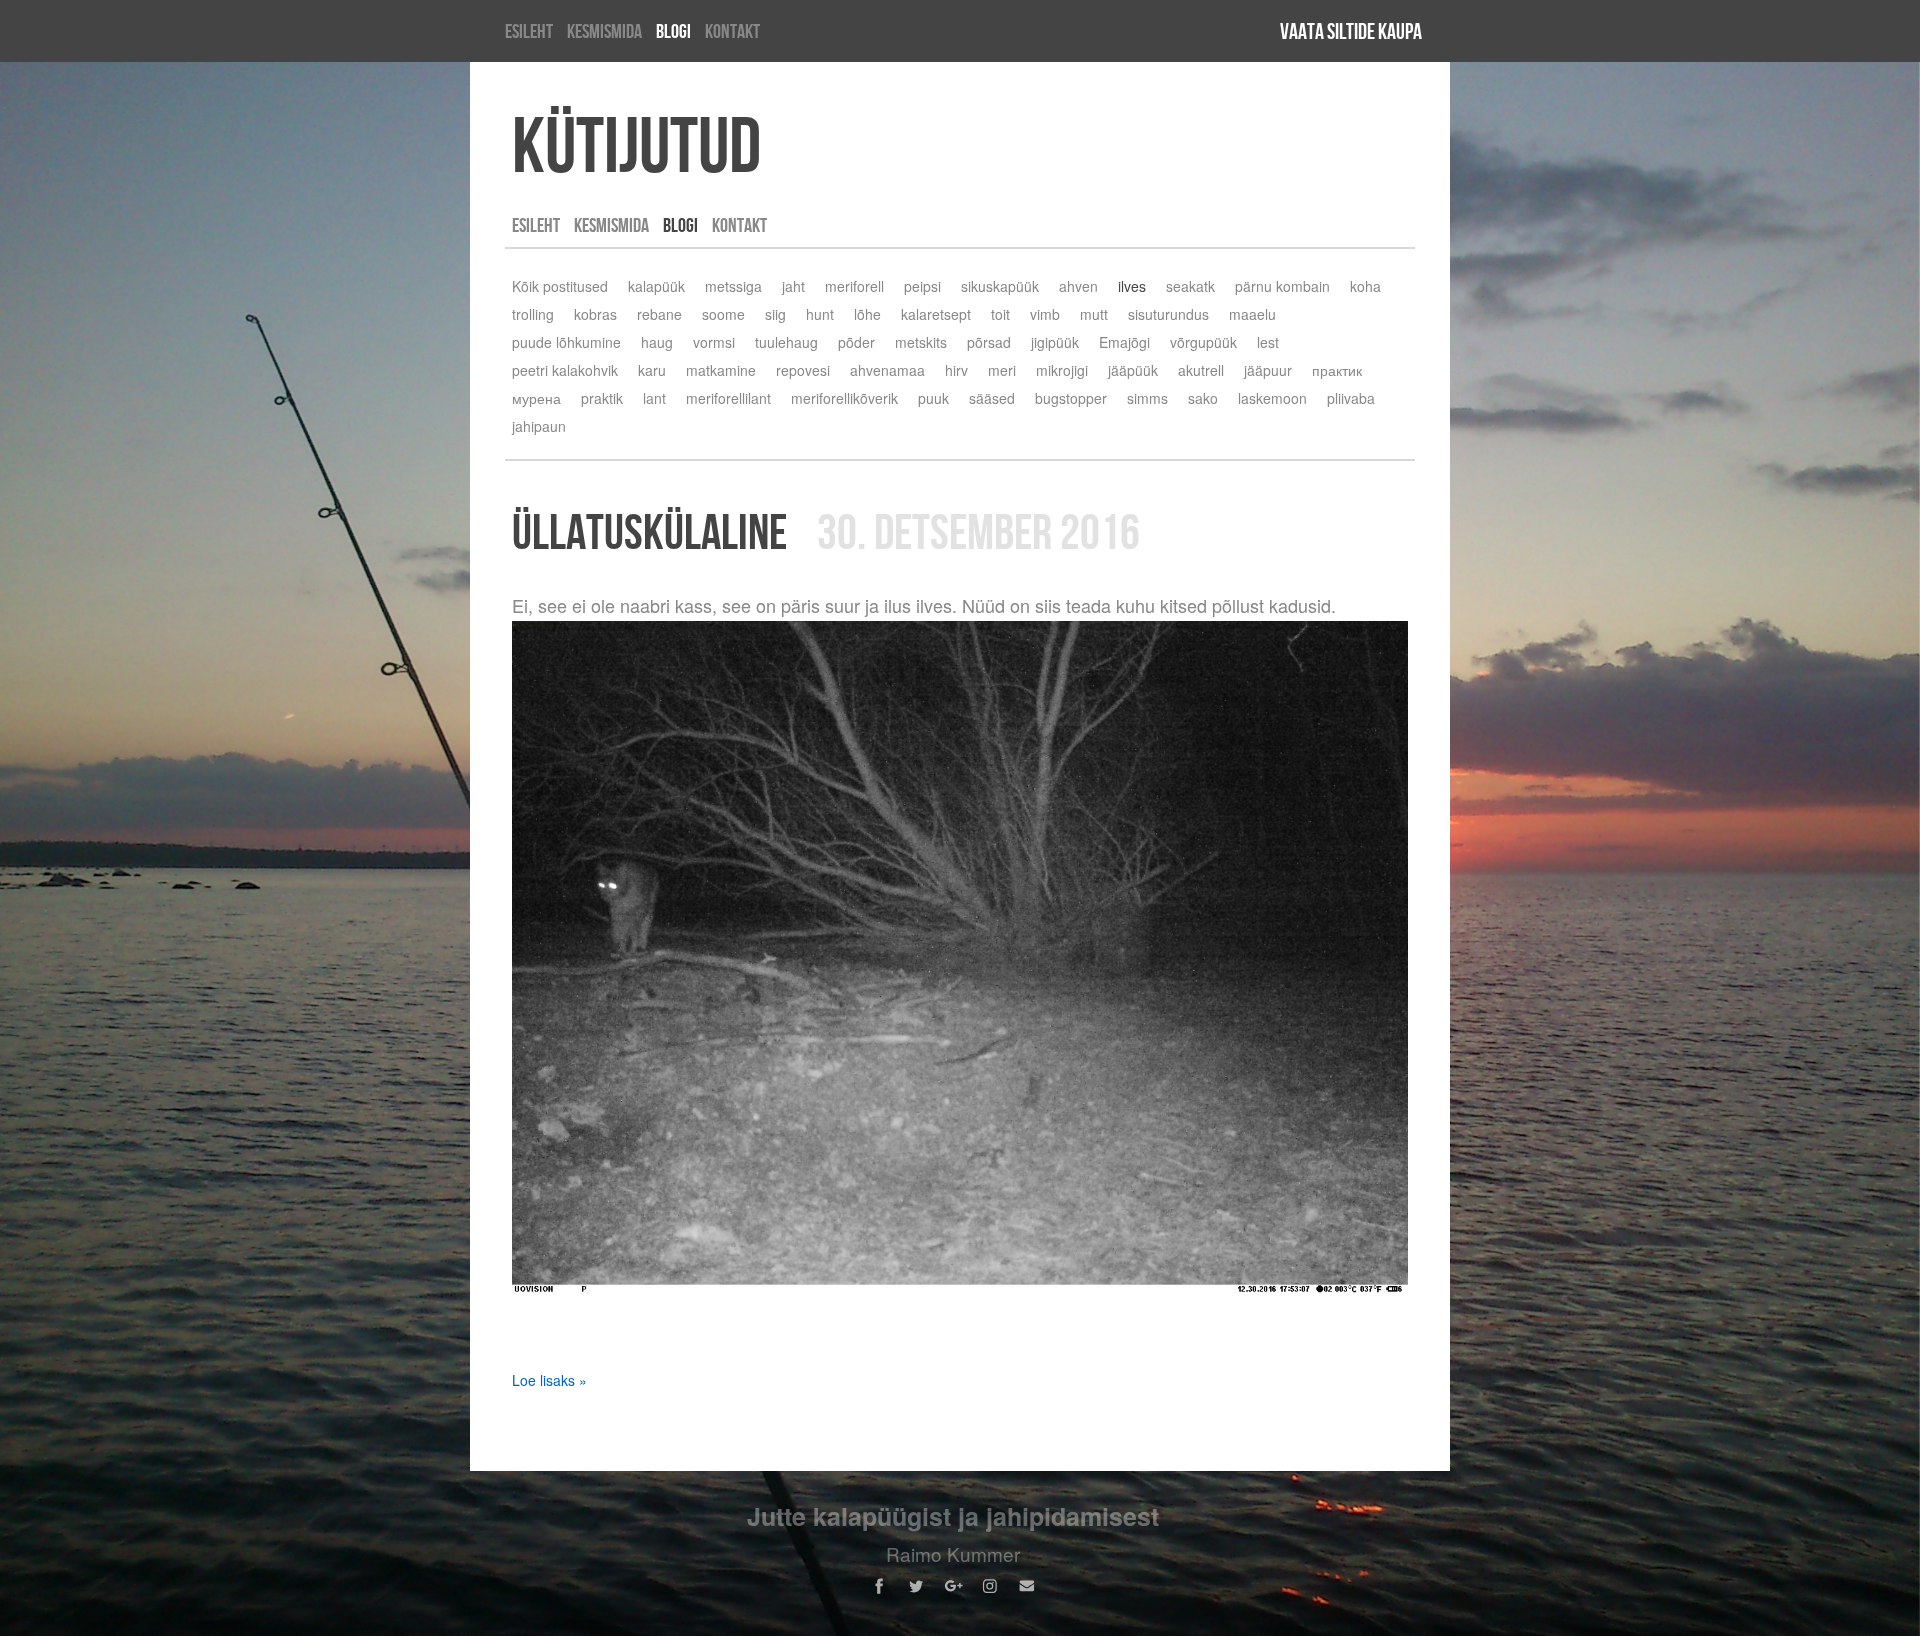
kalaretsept (936, 314)
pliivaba (1351, 398)
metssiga (733, 286)
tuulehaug (786, 342)
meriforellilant (728, 398)
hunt (820, 314)
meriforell (854, 286)
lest (1268, 342)
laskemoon (1272, 398)
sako (1203, 398)
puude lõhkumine (566, 342)
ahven (1078, 286)
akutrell (1201, 370)
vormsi (714, 342)
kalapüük (656, 286)
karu (652, 370)
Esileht (529, 31)
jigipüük (1055, 342)
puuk (933, 398)
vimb (1045, 314)
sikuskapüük (1000, 286)
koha (1365, 286)
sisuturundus (1168, 314)
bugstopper (1071, 398)
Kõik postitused (560, 286)
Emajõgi (1124, 342)
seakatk (1190, 286)
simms (1147, 398)
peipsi (922, 286)
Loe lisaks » (549, 1380)
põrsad (989, 342)
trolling (533, 314)
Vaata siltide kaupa (1351, 31)
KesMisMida (604, 31)
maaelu (1252, 314)
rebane (659, 314)
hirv (956, 370)
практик (1337, 370)
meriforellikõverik (844, 398)
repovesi (803, 370)
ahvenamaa (887, 370)
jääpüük (1133, 370)
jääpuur (1268, 370)
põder (856, 342)
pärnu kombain (1282, 286)
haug (657, 342)
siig (775, 314)
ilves (1132, 286)
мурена (536, 398)
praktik (602, 398)
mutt (1094, 314)
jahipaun (539, 426)
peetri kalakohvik (565, 370)
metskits (921, 342)
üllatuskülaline (649, 531)
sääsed (992, 398)
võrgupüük (1203, 342)
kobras (595, 314)
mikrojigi (1062, 370)
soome (723, 314)
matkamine (721, 370)
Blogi (673, 31)
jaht (793, 286)
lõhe (867, 314)
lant (654, 398)
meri (1002, 370)
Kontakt (732, 31)
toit (1000, 314)
